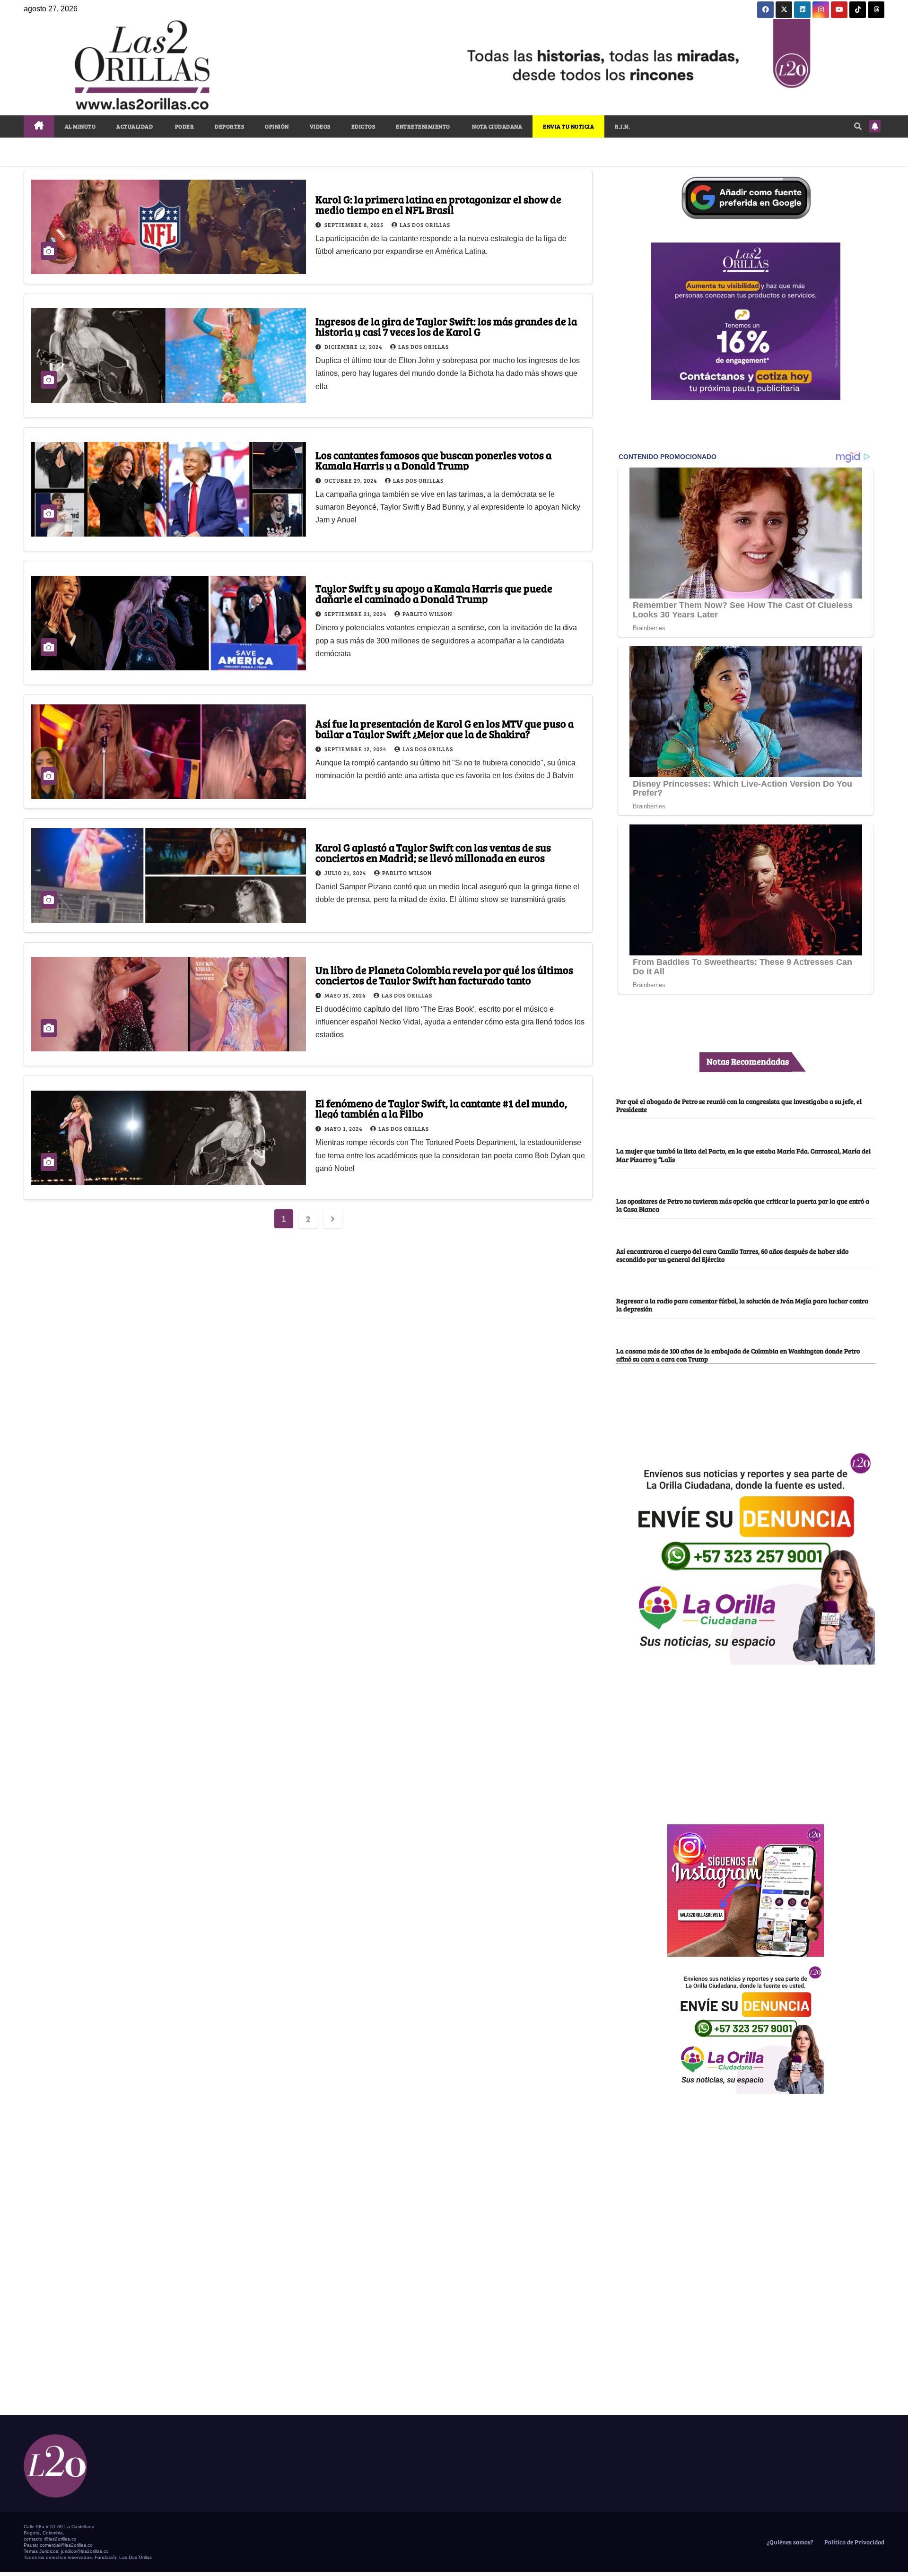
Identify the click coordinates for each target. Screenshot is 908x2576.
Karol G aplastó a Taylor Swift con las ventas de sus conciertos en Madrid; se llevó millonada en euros (433, 852)
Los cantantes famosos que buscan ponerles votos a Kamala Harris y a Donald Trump (433, 460)
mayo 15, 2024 (346, 995)
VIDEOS (320, 126)
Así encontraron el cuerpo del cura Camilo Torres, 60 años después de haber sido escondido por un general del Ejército (732, 1255)
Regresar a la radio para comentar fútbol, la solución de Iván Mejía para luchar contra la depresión (742, 1305)
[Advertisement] (746, 1739)
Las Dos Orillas (425, 225)
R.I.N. (622, 126)
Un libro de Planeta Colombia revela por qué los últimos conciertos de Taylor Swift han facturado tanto (444, 975)
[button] (858, 126)
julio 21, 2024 (346, 873)
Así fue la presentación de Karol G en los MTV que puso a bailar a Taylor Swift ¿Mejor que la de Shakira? (445, 729)
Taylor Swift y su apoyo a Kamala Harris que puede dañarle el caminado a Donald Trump (434, 593)
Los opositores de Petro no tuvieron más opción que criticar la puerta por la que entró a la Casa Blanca (743, 1205)
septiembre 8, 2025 (355, 225)
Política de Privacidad (854, 2542)
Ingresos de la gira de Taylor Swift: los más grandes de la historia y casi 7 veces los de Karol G (446, 326)
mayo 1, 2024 (344, 1128)
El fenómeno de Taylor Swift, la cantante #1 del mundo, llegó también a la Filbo (441, 1108)
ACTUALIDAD (135, 126)
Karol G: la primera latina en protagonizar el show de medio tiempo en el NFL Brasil (438, 204)
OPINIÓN (277, 126)
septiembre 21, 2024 (356, 614)
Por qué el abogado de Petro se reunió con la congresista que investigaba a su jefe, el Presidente (739, 1105)
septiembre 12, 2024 (356, 749)
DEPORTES (229, 126)
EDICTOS (363, 126)
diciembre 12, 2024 (354, 347)
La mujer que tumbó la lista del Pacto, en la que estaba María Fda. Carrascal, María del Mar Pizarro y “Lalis (743, 1155)
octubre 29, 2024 (351, 480)
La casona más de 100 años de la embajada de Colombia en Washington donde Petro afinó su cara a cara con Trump (738, 1355)
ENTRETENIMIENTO (423, 126)
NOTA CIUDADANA (497, 126)
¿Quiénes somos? (789, 2542)
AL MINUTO (80, 126)
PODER (184, 126)
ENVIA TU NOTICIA (568, 126)
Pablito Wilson (427, 614)
